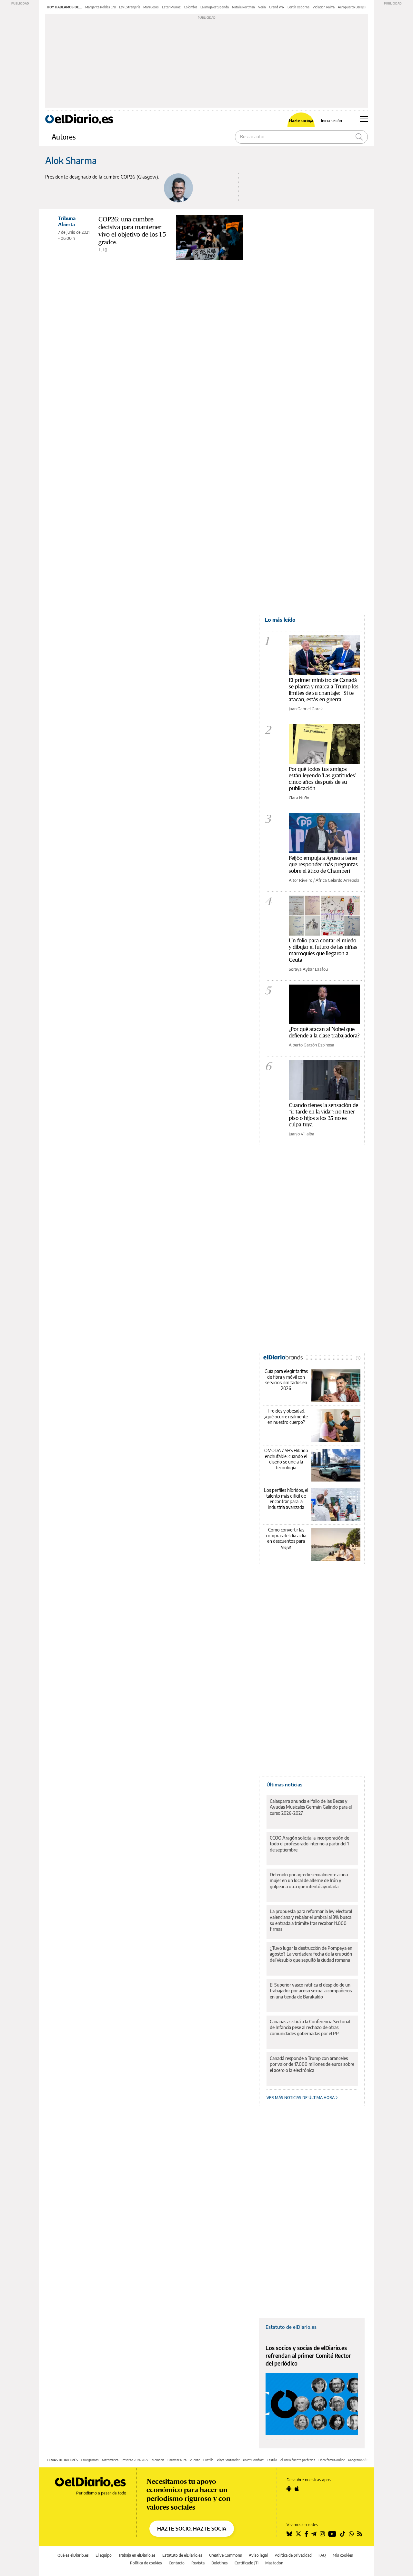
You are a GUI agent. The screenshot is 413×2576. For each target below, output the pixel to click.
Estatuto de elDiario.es (291, 2327)
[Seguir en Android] (289, 2489)
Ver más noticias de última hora (301, 2098)
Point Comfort (253, 2460)
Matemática (110, 2460)
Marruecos (151, 7)
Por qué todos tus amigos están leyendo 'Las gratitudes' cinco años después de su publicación (322, 778)
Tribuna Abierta (67, 221)
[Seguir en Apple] (297, 2489)
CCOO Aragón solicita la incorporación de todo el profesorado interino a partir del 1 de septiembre (309, 1844)
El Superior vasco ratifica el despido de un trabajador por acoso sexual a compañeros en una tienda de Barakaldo (311, 1991)
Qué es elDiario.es (73, 2555)
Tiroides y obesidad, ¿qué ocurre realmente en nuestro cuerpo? (286, 1416)
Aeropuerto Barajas (352, 7)
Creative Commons (226, 2555)
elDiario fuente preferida (298, 2460)
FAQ (322, 2555)
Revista (198, 2563)
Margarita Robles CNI (101, 7)
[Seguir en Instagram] (322, 2534)
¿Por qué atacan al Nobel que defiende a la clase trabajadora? (324, 1032)
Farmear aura (177, 2460)
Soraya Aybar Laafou (308, 969)
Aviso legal (258, 2555)
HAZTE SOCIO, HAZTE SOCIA (192, 2529)
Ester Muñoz (171, 7)
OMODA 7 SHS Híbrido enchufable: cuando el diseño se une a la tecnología (286, 1459)
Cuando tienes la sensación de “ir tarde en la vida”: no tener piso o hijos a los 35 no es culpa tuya (323, 1115)
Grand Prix (277, 7)
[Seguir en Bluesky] (289, 2534)
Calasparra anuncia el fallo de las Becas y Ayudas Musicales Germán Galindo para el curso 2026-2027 (311, 1807)
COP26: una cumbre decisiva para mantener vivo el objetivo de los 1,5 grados (132, 231)
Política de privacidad (293, 2555)
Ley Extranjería (130, 7)
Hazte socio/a (301, 121)
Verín (262, 7)
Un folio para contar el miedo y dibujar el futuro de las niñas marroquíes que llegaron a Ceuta (323, 950)
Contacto (177, 2563)
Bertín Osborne (298, 7)
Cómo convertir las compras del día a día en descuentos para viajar (286, 1538)
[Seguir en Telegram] (314, 2534)
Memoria (158, 2460)
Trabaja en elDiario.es (137, 2555)
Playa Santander (228, 2460)
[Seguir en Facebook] (306, 2534)
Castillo (208, 2460)
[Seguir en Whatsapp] (351, 2534)
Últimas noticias (284, 1784)
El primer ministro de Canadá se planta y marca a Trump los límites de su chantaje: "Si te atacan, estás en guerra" (324, 690)
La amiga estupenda (215, 7)
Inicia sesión (332, 121)
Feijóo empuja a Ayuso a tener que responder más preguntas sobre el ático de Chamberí (323, 864)
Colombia (191, 7)
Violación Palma (324, 7)
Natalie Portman (243, 7)
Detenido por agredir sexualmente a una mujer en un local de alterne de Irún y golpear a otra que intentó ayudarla (309, 1880)
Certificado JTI (247, 2563)
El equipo (104, 2555)
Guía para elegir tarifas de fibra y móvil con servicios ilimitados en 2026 (286, 1380)
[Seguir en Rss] (360, 2534)
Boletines (220, 2563)
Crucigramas (90, 2460)
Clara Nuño (299, 798)
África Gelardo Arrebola (337, 880)
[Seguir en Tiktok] (343, 2534)
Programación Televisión (365, 2460)
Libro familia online (332, 2460)
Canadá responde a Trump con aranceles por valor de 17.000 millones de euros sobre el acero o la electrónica (312, 2064)
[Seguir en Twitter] (298, 2534)
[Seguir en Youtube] (332, 2534)
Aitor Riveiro (301, 880)
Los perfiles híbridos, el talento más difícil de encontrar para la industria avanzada (286, 1499)
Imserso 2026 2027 (135, 2460)
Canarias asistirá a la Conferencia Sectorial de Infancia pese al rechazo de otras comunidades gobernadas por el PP (310, 2027)
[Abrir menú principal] (364, 119)
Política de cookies (146, 2563)
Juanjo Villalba (302, 1134)
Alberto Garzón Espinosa (312, 1045)
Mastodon (274, 2563)
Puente (195, 2460)
